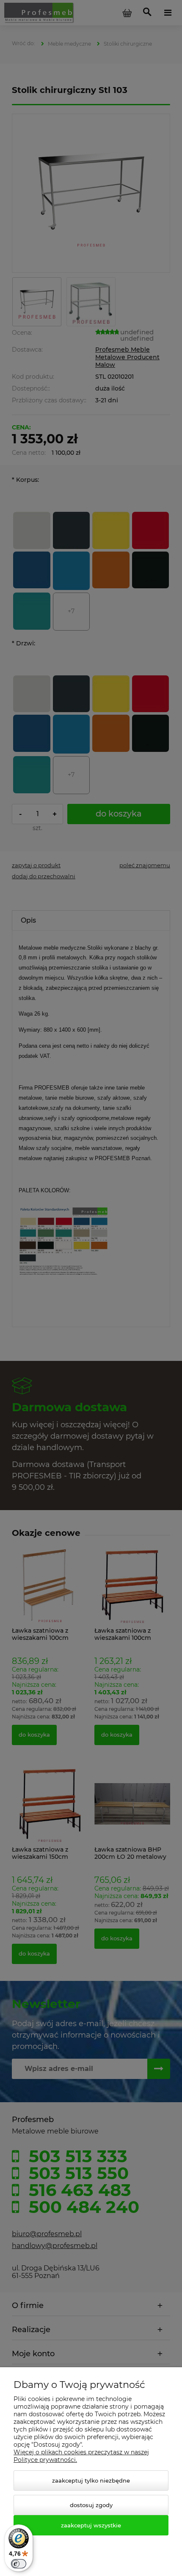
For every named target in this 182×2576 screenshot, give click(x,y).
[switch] (19, 2564)
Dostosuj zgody (91, 2505)
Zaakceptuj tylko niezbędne (91, 2480)
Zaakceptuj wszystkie (91, 2525)
